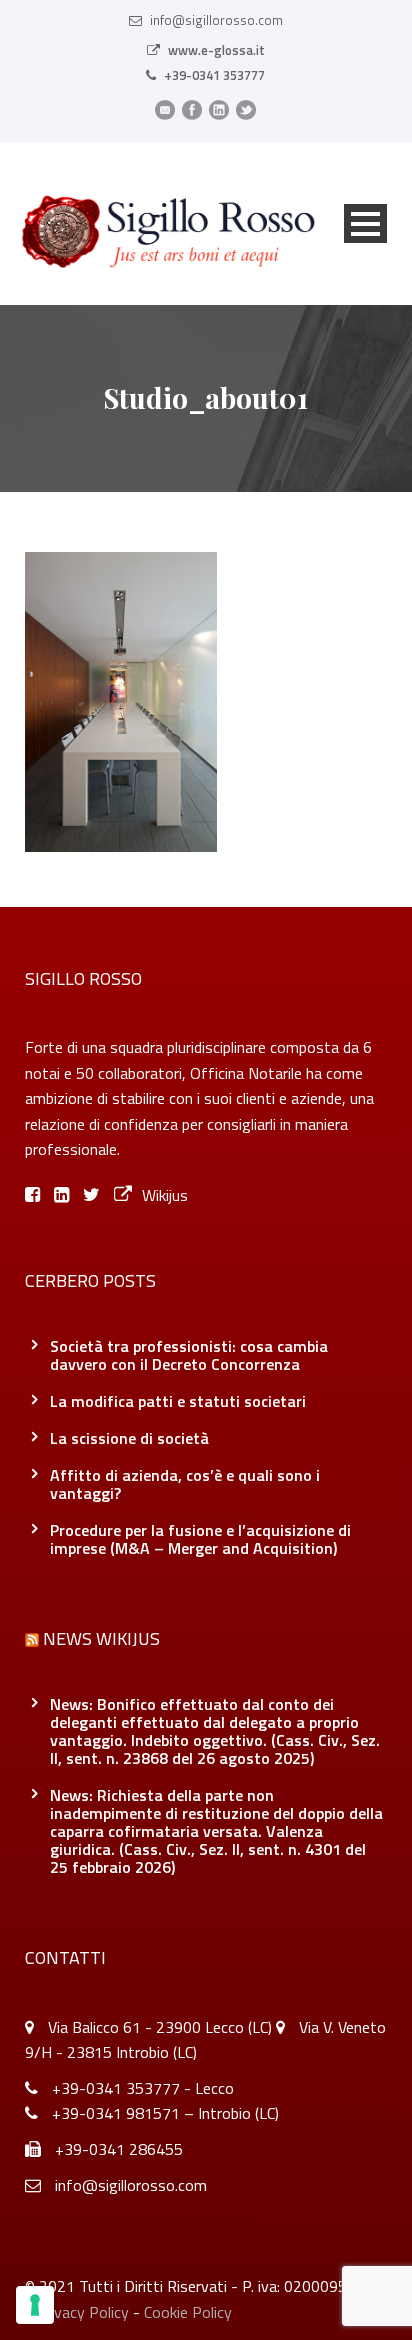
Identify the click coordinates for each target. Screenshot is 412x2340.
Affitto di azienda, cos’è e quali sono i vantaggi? (185, 1484)
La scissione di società (129, 1438)
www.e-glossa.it (216, 50)
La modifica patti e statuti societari (178, 1401)
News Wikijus (101, 1638)
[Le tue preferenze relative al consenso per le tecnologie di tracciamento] (35, 2305)
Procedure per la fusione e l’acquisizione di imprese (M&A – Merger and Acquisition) (200, 1539)
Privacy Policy (82, 2312)
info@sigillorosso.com (216, 20)
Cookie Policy (188, 2312)
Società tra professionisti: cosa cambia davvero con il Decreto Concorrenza (189, 1355)
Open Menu (365, 223)
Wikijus (165, 1195)
